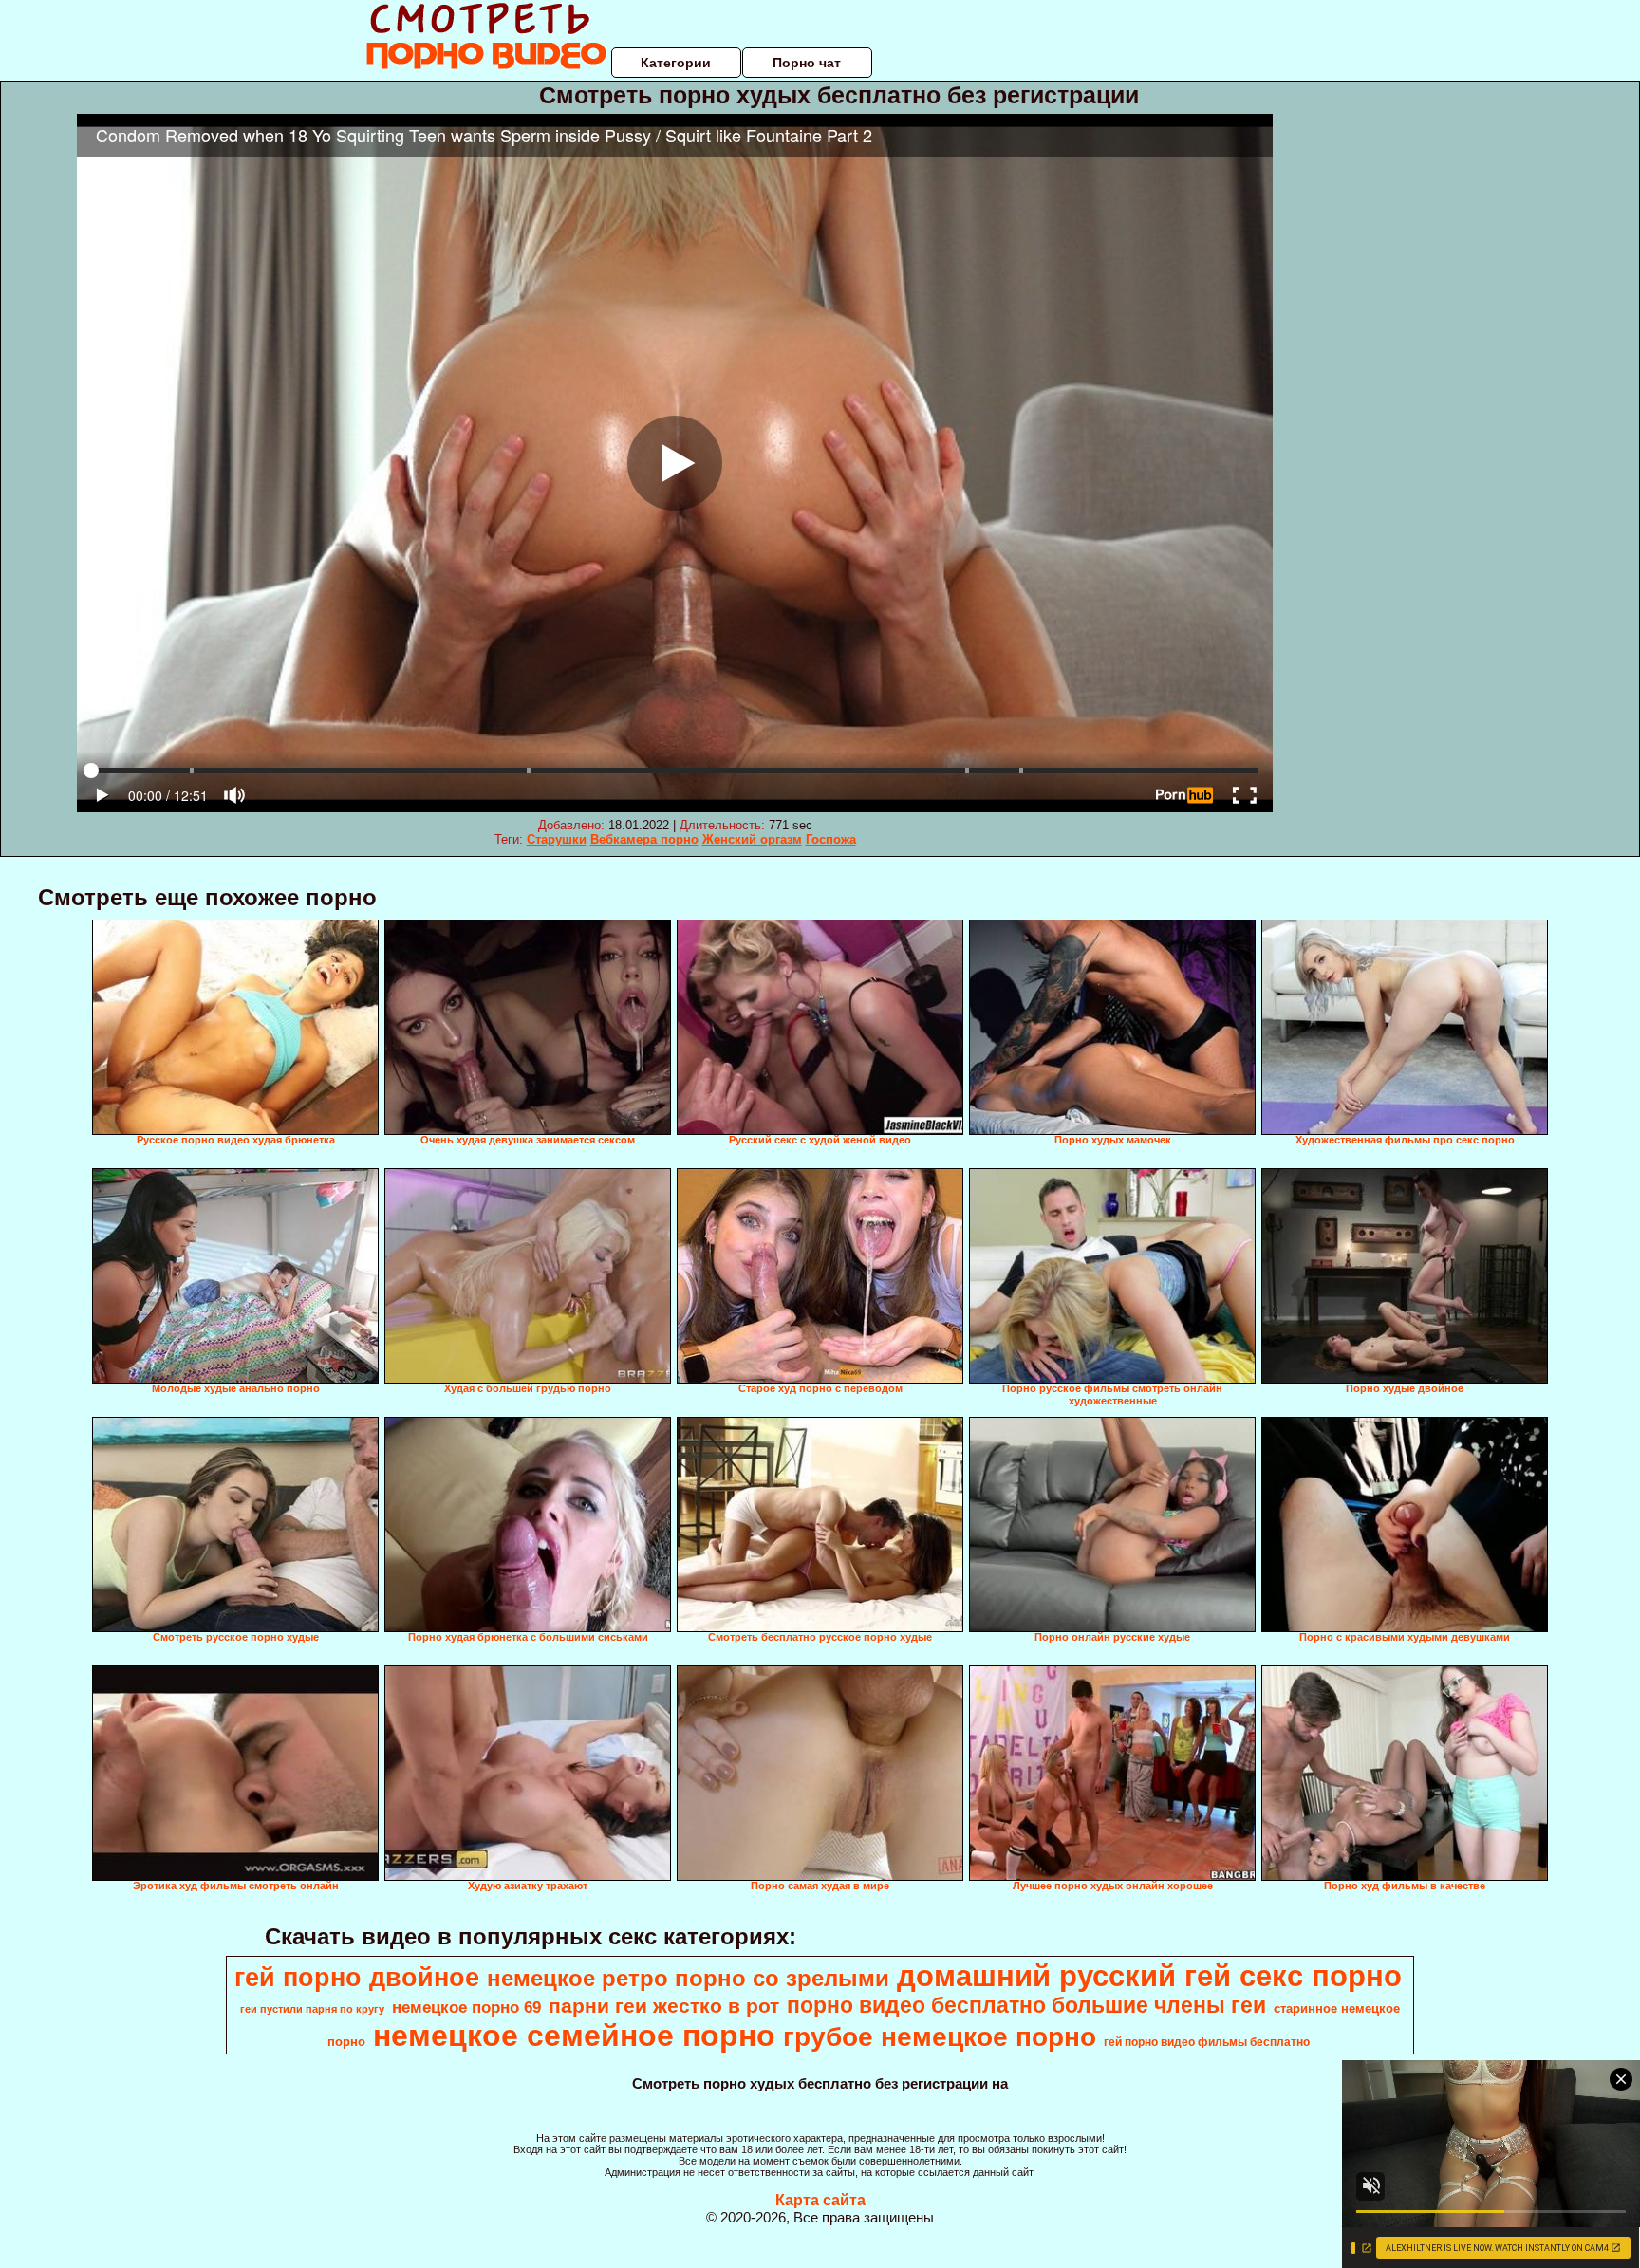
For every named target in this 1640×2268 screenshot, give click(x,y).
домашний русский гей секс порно (1149, 1976)
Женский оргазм (752, 839)
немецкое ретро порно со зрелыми (688, 1978)
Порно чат (807, 63)
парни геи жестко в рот (664, 2006)
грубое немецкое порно (940, 2037)
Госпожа (831, 839)
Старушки (557, 839)
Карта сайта (820, 2200)
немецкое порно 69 (466, 2007)
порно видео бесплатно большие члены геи (1026, 2005)
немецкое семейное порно (574, 2036)
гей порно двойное (357, 1978)
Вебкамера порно (644, 839)
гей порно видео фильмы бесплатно (1207, 2042)
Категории (676, 63)
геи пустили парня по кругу (312, 2009)
